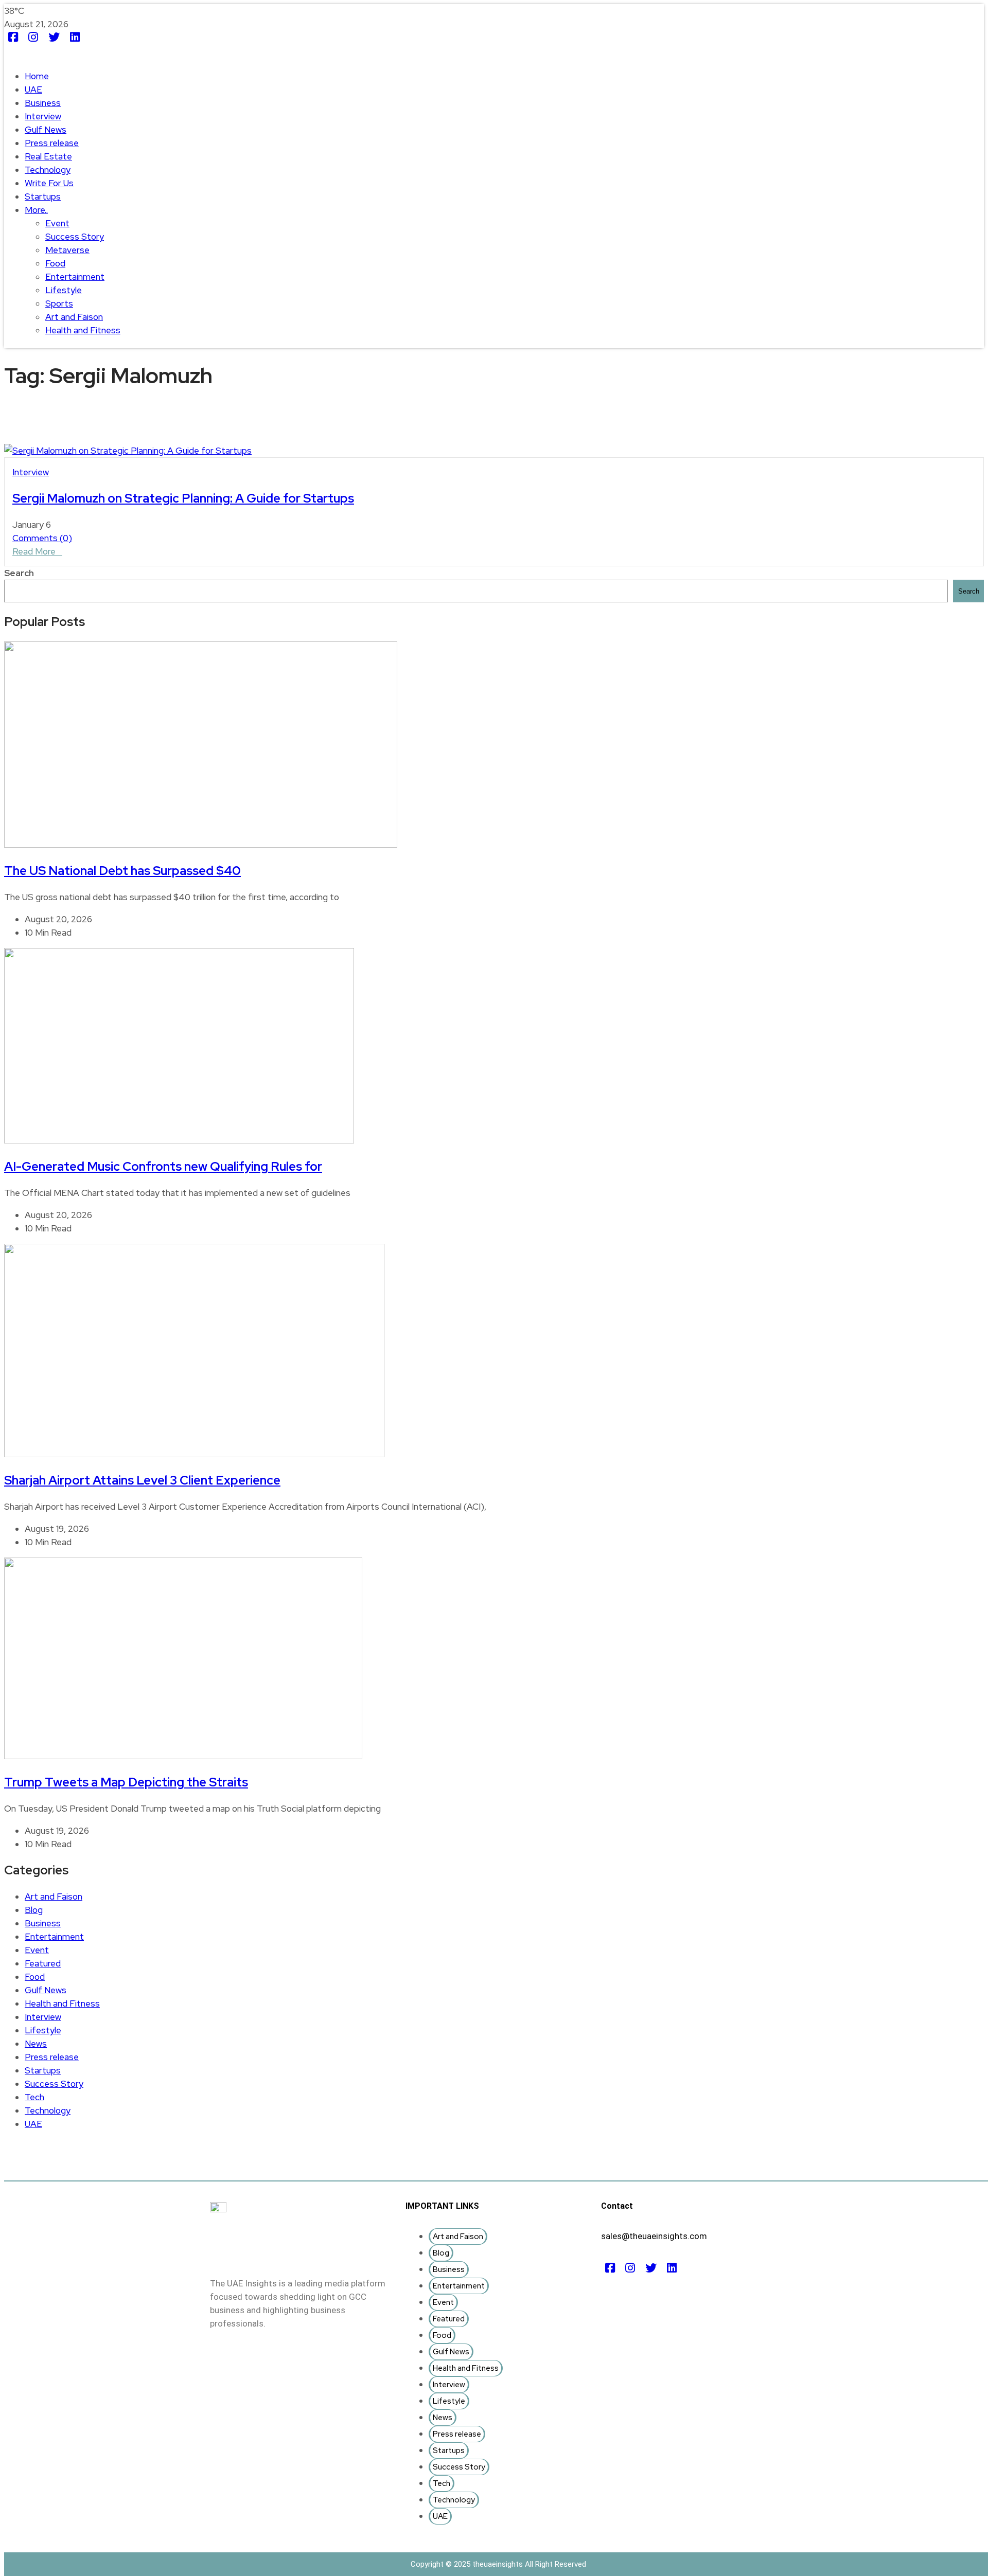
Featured (43, 1963)
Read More (34, 551)
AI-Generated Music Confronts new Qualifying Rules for (163, 1166)
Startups (43, 196)
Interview (43, 116)
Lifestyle (64, 290)
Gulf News (46, 130)
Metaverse (67, 250)
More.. (36, 210)
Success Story (75, 237)
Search (19, 573)
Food (55, 263)
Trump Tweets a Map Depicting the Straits (126, 1782)
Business (43, 103)
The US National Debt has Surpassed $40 (122, 871)
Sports (59, 303)
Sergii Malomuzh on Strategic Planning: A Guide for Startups (183, 498)
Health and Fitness (83, 330)
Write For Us (49, 183)
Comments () (42, 538)
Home (37, 76)
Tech (34, 2097)
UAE (33, 90)
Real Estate (48, 156)
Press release (52, 143)
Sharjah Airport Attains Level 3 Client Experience (142, 1480)
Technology (48, 170)
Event (57, 223)
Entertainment (75, 277)
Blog (34, 1910)
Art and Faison (74, 317)
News (36, 2044)
